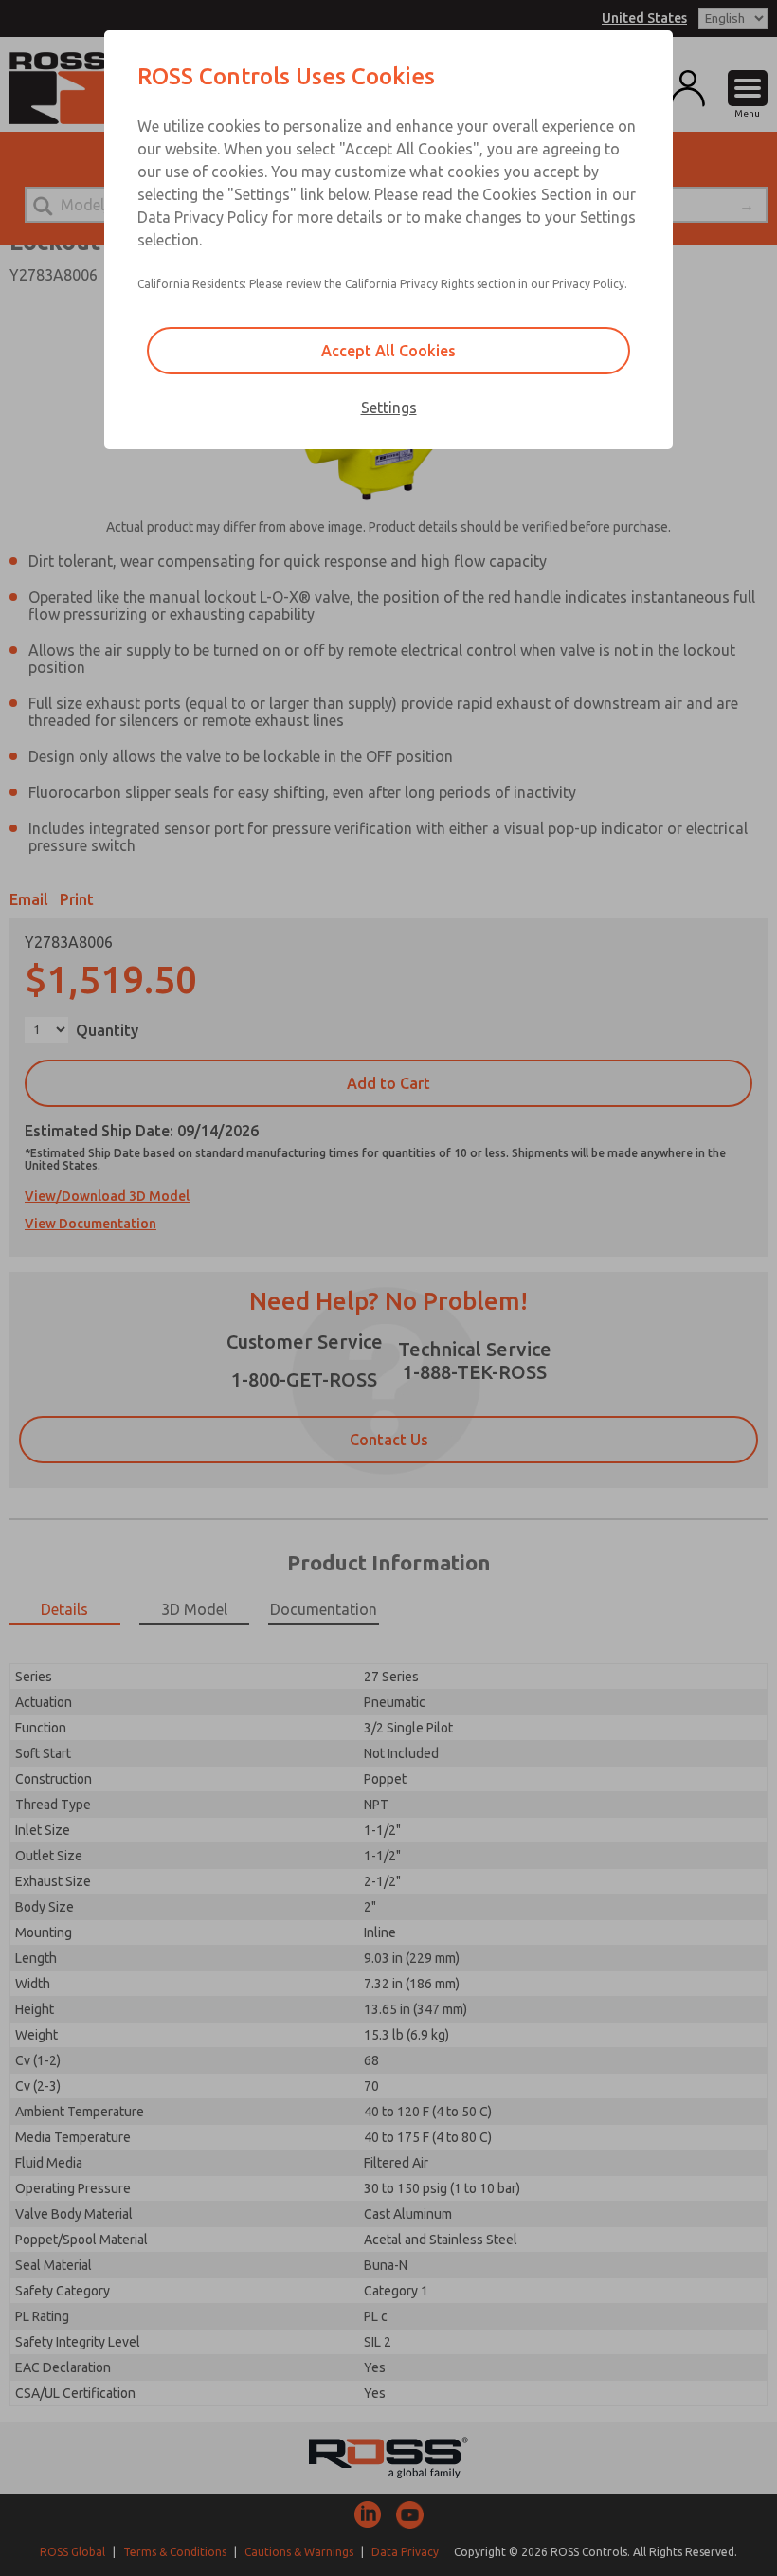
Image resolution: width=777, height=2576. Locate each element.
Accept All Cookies (388, 351)
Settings (389, 408)
